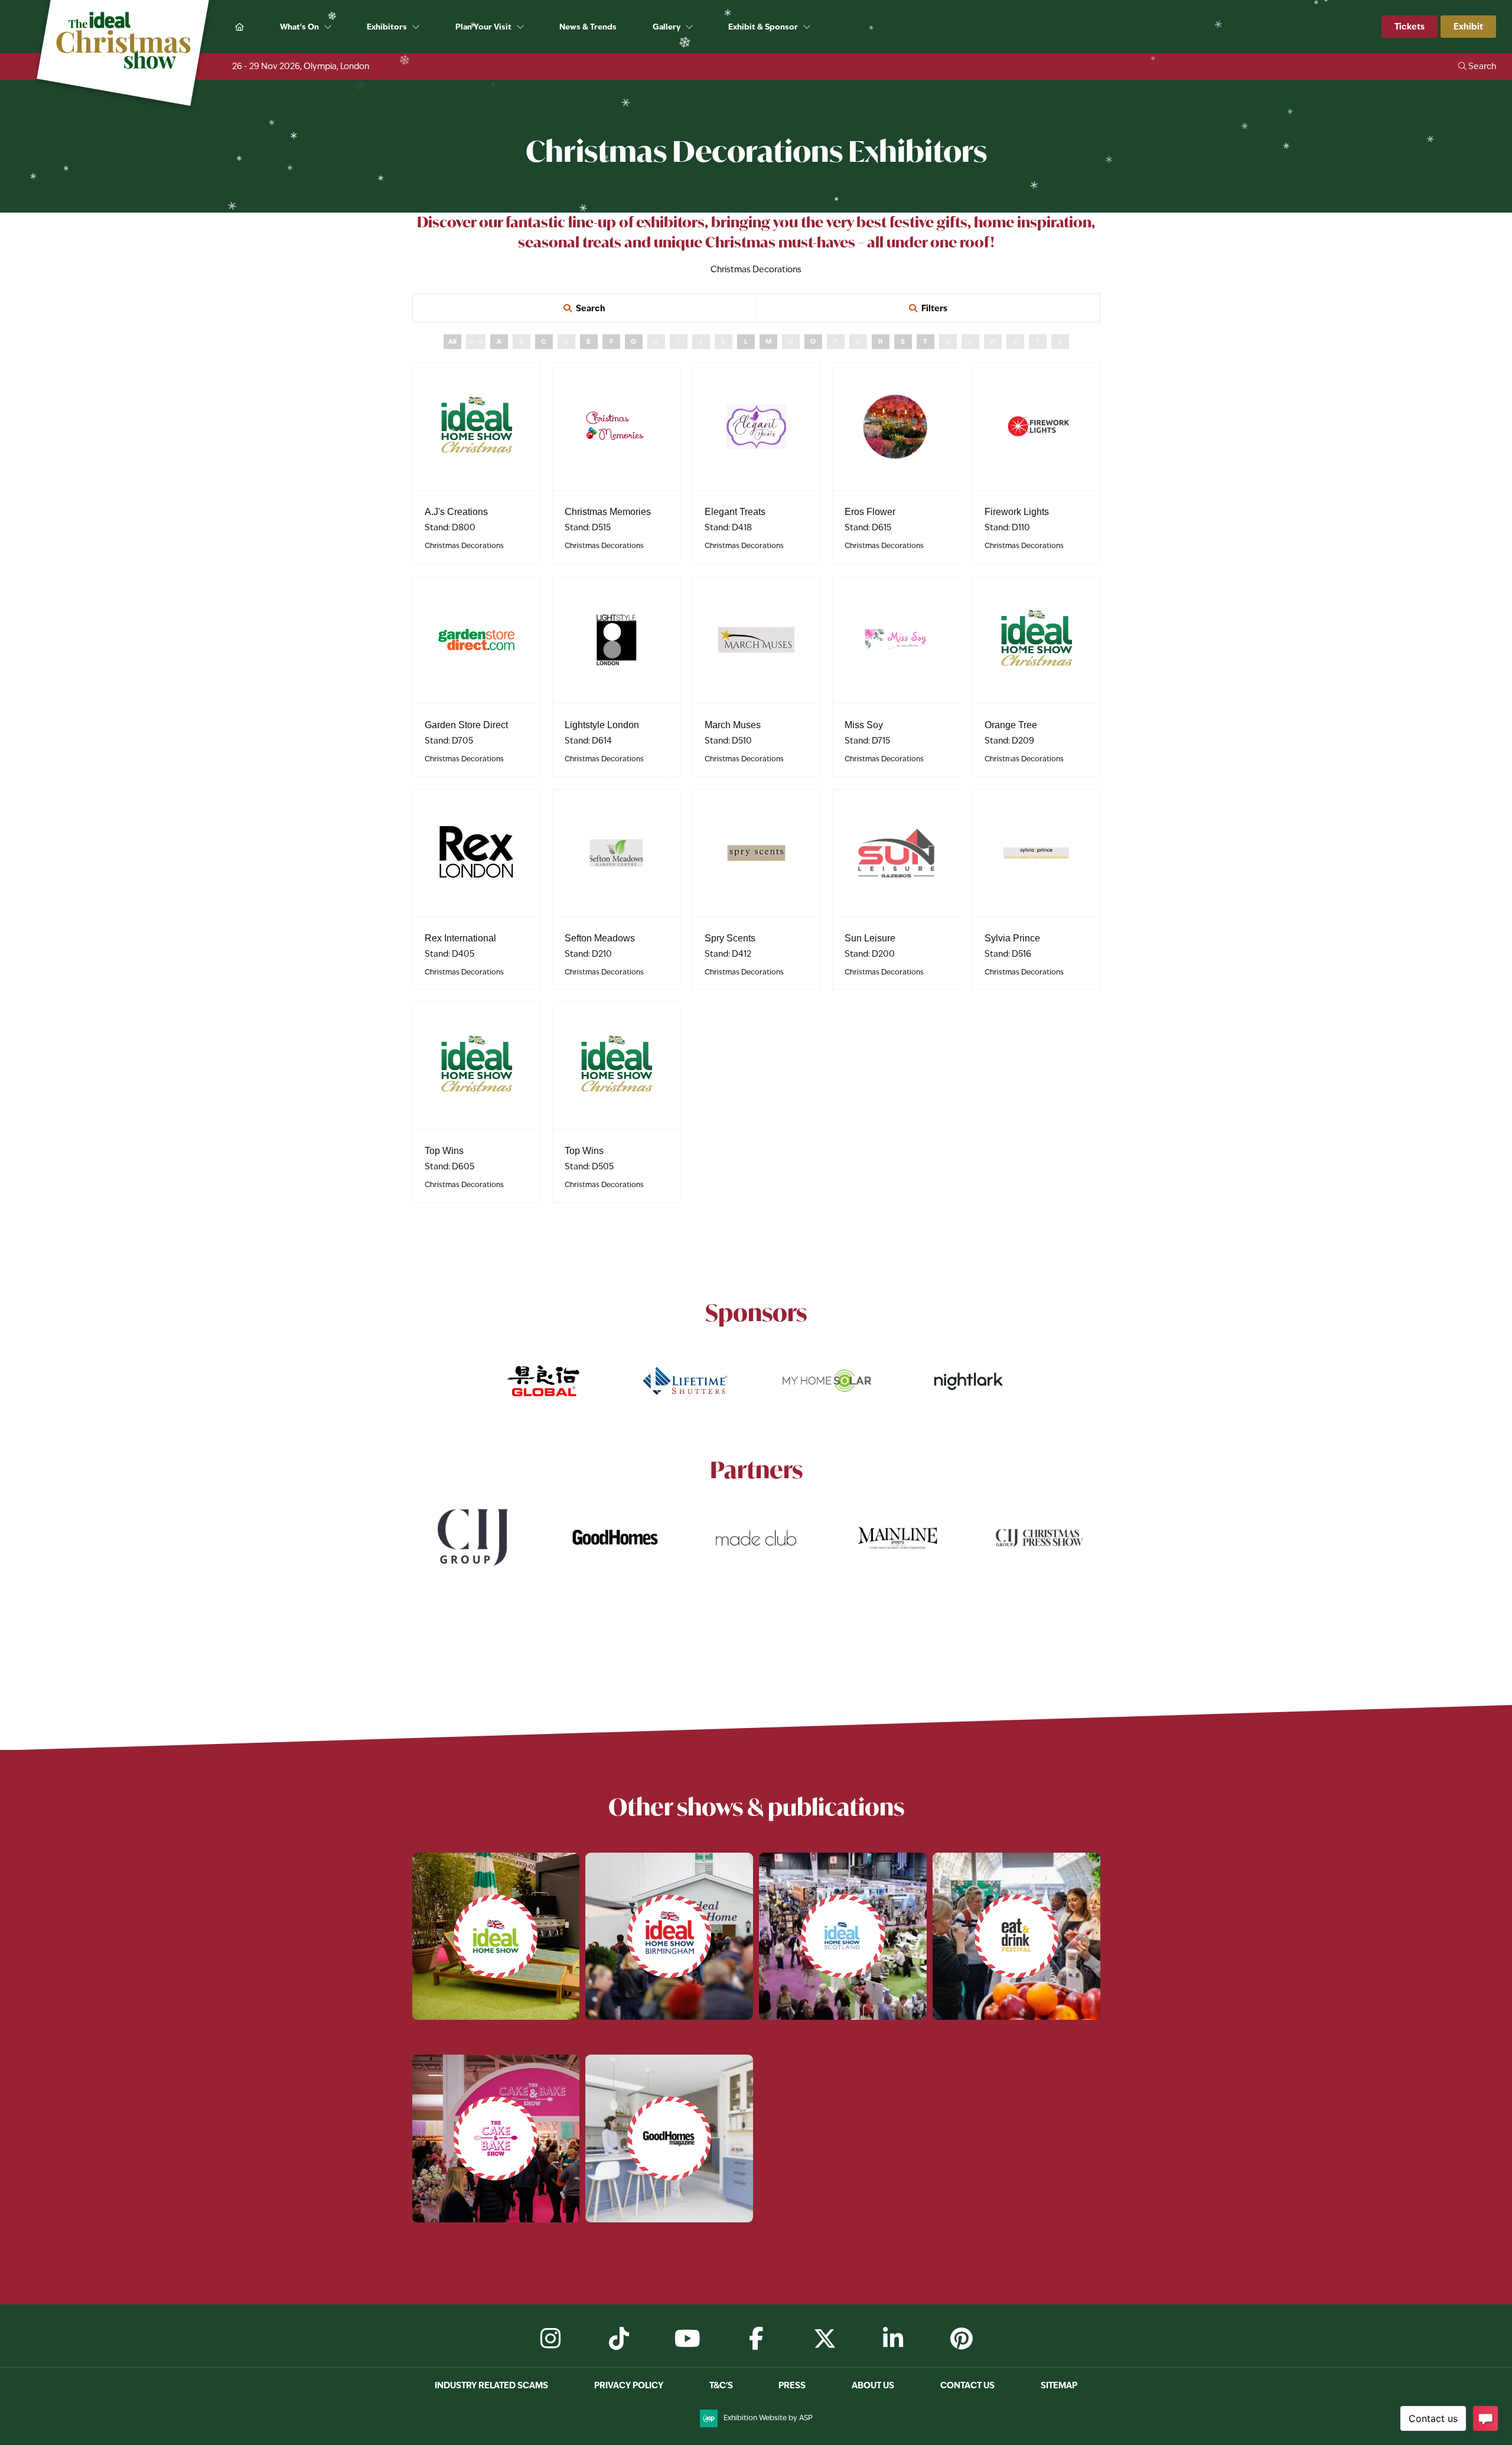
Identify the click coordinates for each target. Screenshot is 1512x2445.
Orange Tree (1011, 725)
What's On (299, 27)
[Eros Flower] (896, 427)
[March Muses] (756, 640)
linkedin (893, 2339)
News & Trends (588, 27)
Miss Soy (864, 725)
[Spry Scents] (756, 853)
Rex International (460, 938)
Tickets (1410, 26)
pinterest (962, 2339)
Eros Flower (870, 512)
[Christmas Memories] (616, 427)
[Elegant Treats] (756, 427)
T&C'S (721, 2385)
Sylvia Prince (1012, 938)
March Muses (733, 725)
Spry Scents (730, 938)
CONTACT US (967, 2385)
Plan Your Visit (483, 27)
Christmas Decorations (464, 546)
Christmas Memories (608, 512)
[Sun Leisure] (896, 853)
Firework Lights (1017, 512)
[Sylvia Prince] (1036, 853)
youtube (687, 2339)
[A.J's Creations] (476, 427)
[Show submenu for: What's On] (329, 27)
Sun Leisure (870, 938)
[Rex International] (476, 853)
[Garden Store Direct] (476, 640)
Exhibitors (387, 27)
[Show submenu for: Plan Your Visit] (521, 27)
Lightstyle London (602, 725)
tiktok (619, 2339)
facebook (756, 2339)
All (452, 341)
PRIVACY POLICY (629, 2385)
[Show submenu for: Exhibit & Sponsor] (808, 27)
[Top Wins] (476, 1066)
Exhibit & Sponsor (763, 27)
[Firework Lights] (1036, 427)
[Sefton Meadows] (616, 853)
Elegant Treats (735, 512)
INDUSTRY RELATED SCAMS (491, 2385)
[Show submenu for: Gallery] (690, 27)
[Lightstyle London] (616, 640)
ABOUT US (873, 2385)
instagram (550, 2339)
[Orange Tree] (1036, 640)
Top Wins (444, 1151)
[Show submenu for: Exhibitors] (417, 27)
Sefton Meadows (600, 938)
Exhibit (1468, 26)
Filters (934, 308)
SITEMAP (1059, 2385)
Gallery (667, 27)
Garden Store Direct (466, 725)
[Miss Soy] (896, 640)
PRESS (792, 2385)
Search (591, 308)
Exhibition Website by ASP (768, 2418)
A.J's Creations (456, 512)
